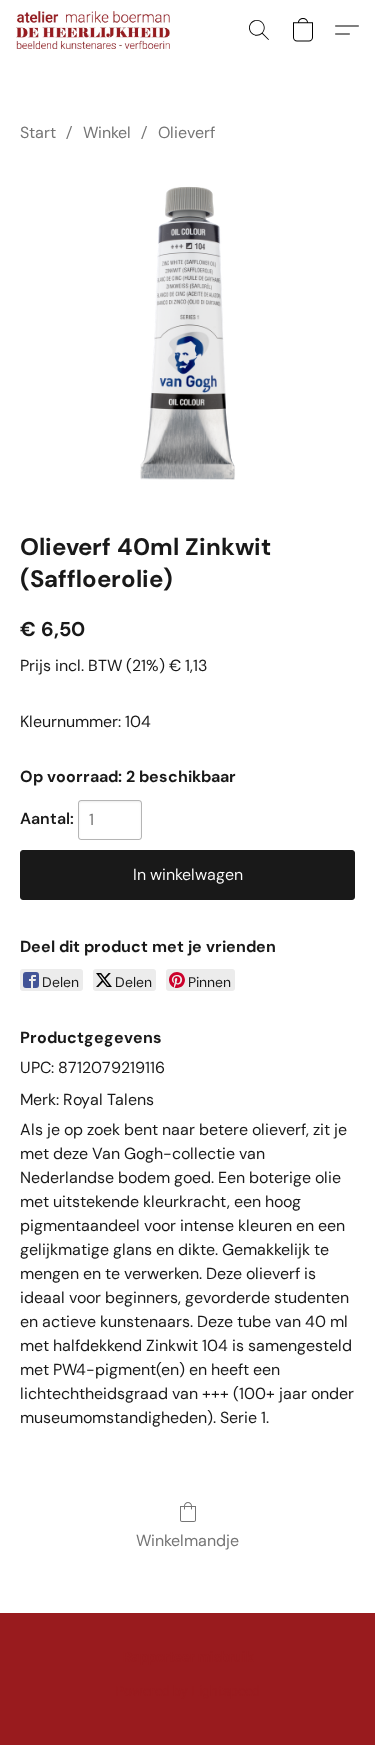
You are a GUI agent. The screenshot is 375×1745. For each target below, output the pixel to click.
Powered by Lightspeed (187, 1691)
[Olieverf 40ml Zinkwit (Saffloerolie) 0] (187, 333)
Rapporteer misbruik (188, 1657)
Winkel (107, 132)
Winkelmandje (187, 1540)
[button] (97, 30)
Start (38, 132)
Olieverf (186, 132)
